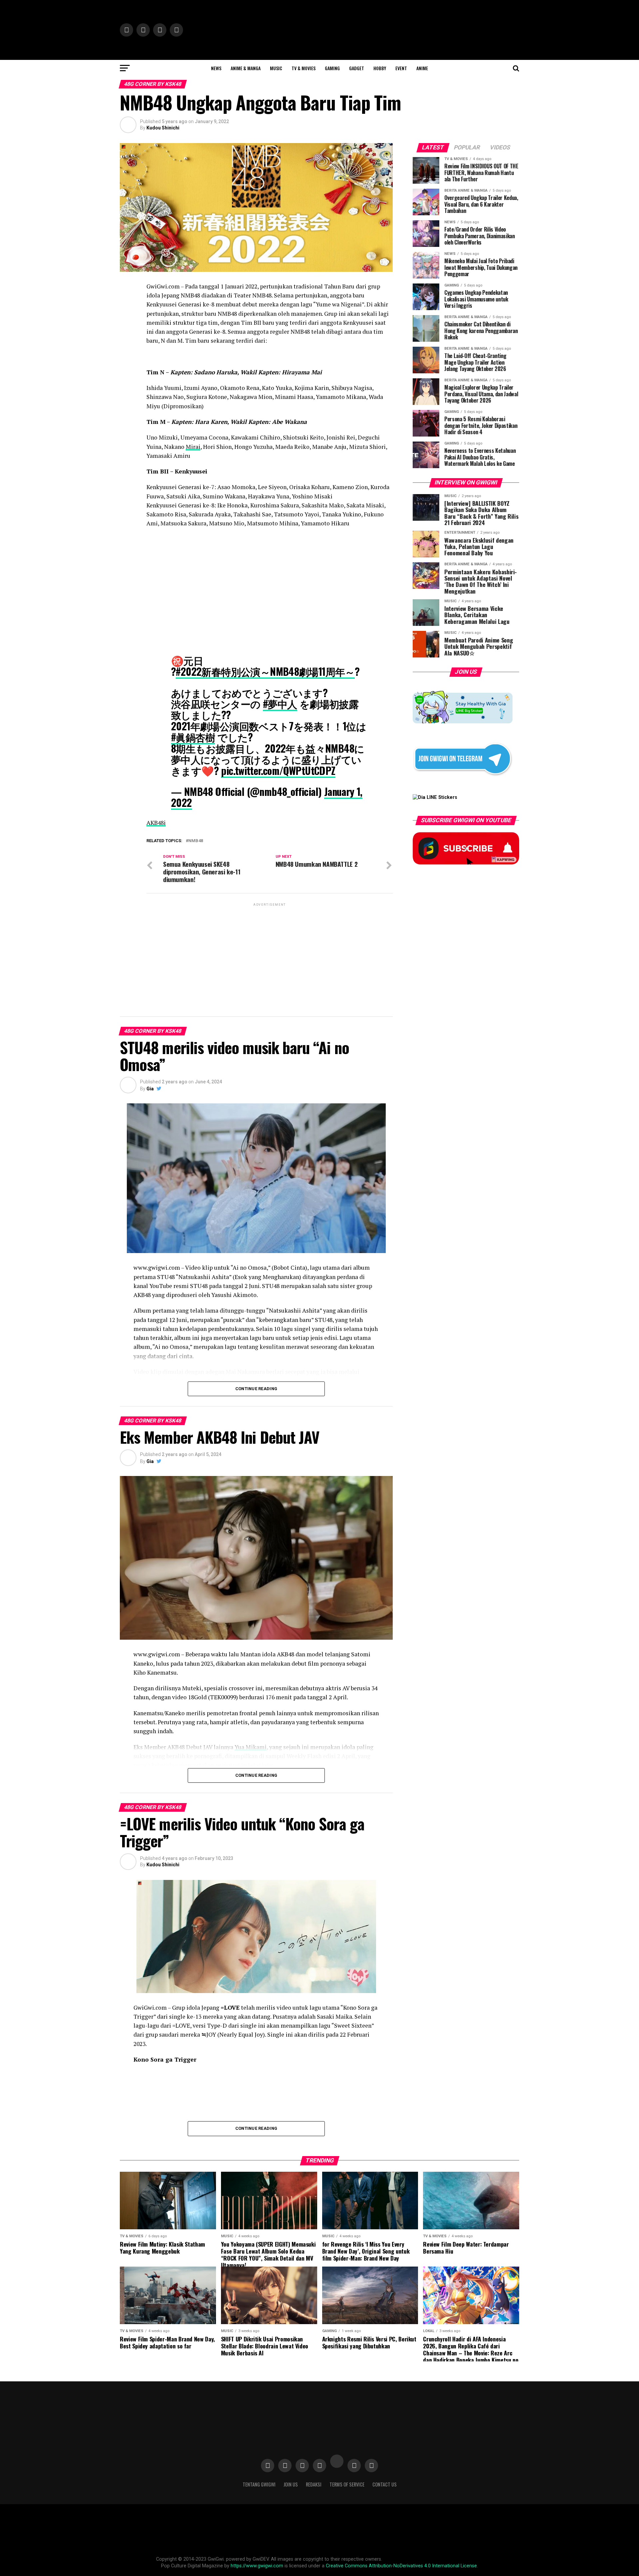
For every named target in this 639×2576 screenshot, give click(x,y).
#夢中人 (280, 704)
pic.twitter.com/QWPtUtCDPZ (278, 770)
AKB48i (156, 823)
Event (401, 68)
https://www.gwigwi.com (257, 2566)
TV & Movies (304, 68)
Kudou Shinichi (163, 128)
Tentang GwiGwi (259, 2484)
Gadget (357, 68)
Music (276, 68)
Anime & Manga (246, 68)
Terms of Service (347, 2484)
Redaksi (314, 2484)
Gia (150, 1089)
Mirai (193, 447)
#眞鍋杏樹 (193, 737)
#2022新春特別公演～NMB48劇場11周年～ (265, 671)
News (216, 68)
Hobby (380, 68)
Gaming (332, 68)
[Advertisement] (270, 954)
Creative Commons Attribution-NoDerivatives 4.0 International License (401, 2566)
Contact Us (385, 2484)
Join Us (291, 2484)
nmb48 (196, 841)
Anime (422, 68)
